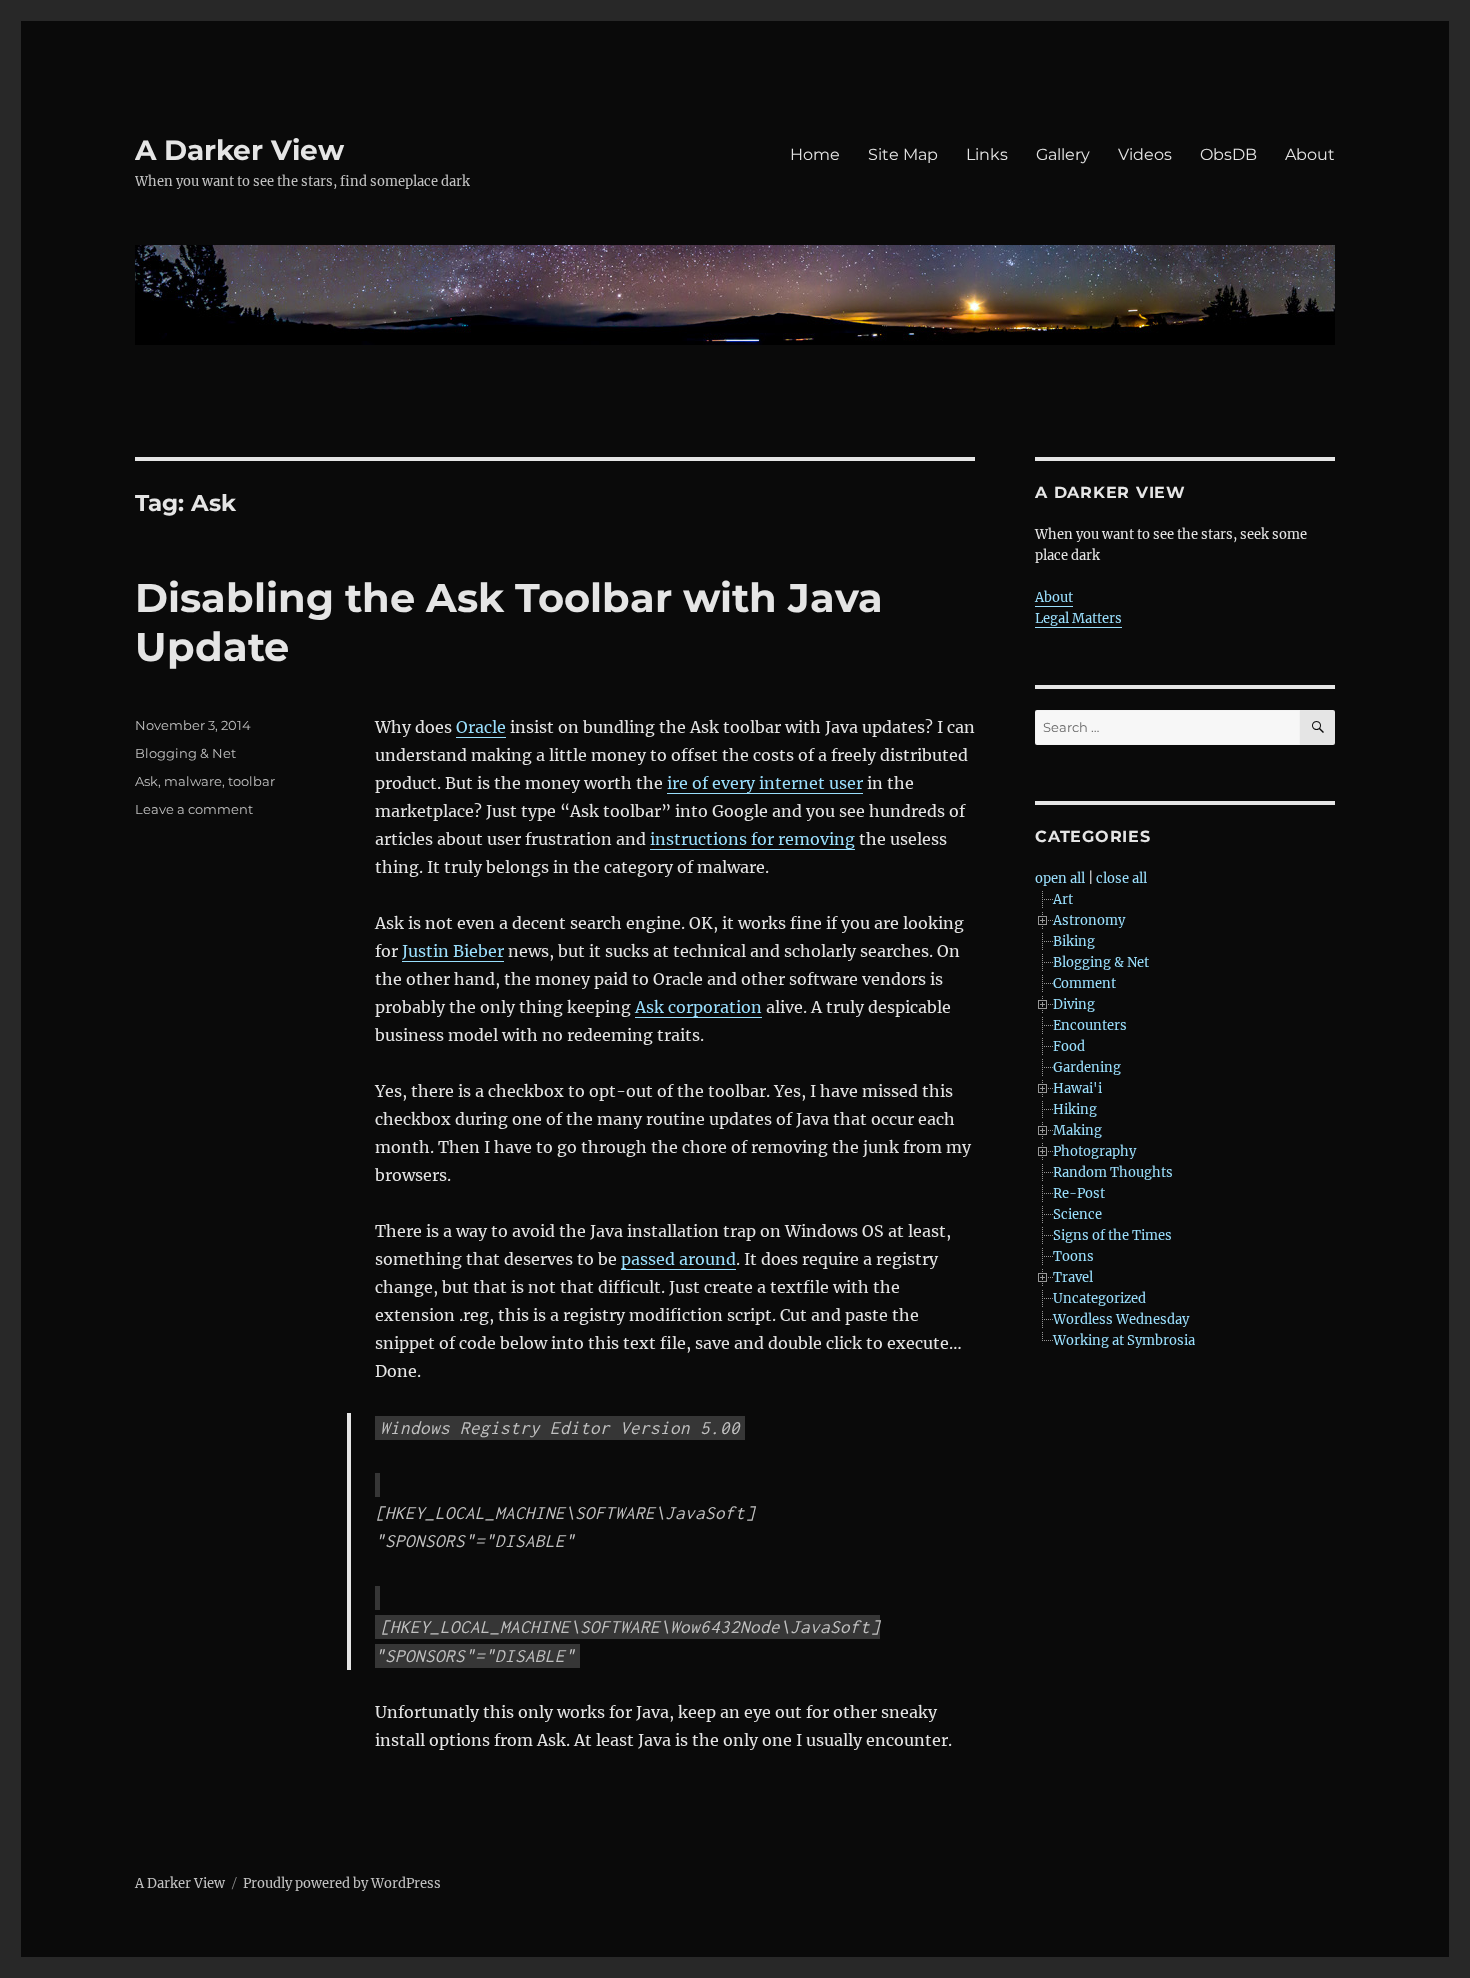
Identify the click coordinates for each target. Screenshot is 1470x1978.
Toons (1073, 1256)
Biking (1074, 941)
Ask (146, 781)
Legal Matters (1078, 618)
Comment (1084, 983)
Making (1077, 1130)
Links (987, 154)
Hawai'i (1077, 1088)
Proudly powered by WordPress (342, 1883)
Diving (1074, 1004)
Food (1069, 1046)
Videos (1145, 154)
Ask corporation (698, 1007)
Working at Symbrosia (1124, 1340)
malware (193, 781)
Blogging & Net (185, 753)
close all (1121, 878)
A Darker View (239, 150)
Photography (1094, 1151)
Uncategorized (1099, 1298)
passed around (678, 1259)
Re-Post (1079, 1193)
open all (1060, 878)
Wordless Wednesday (1121, 1319)
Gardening (1087, 1067)
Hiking (1075, 1109)
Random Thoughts (1113, 1172)
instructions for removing (752, 839)
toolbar (251, 781)
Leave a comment (194, 809)
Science (1077, 1214)
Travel (1073, 1277)
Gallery (1063, 154)
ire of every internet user (765, 783)
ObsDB (1228, 154)
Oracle (481, 727)
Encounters (1090, 1025)
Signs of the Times (1112, 1235)
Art (1063, 899)
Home (815, 154)
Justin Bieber (453, 951)
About (1310, 154)
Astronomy (1089, 920)
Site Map (903, 154)
